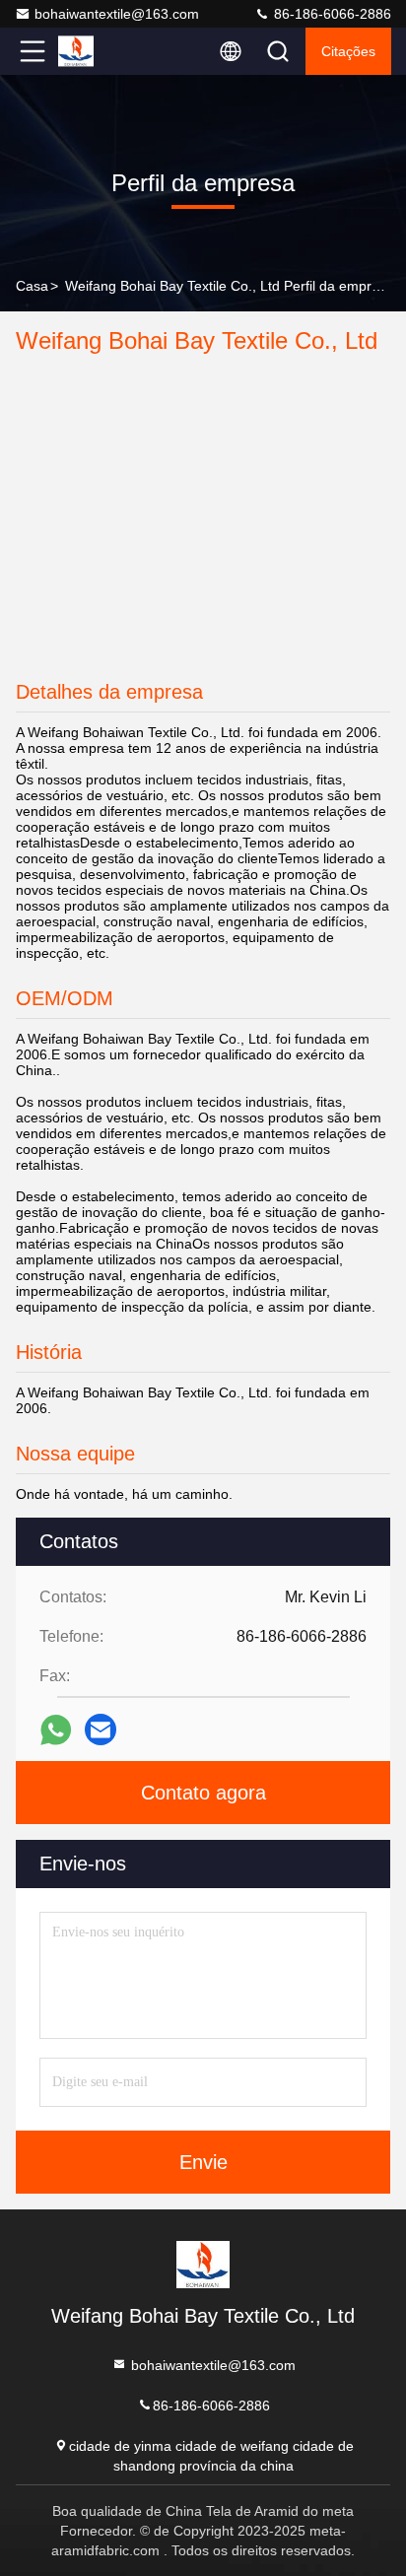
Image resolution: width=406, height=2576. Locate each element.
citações (348, 51)
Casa (32, 286)
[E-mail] (101, 1729)
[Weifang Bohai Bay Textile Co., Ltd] (98, 51)
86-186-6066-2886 (331, 14)
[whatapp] (56, 1730)
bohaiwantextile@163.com (117, 14)
